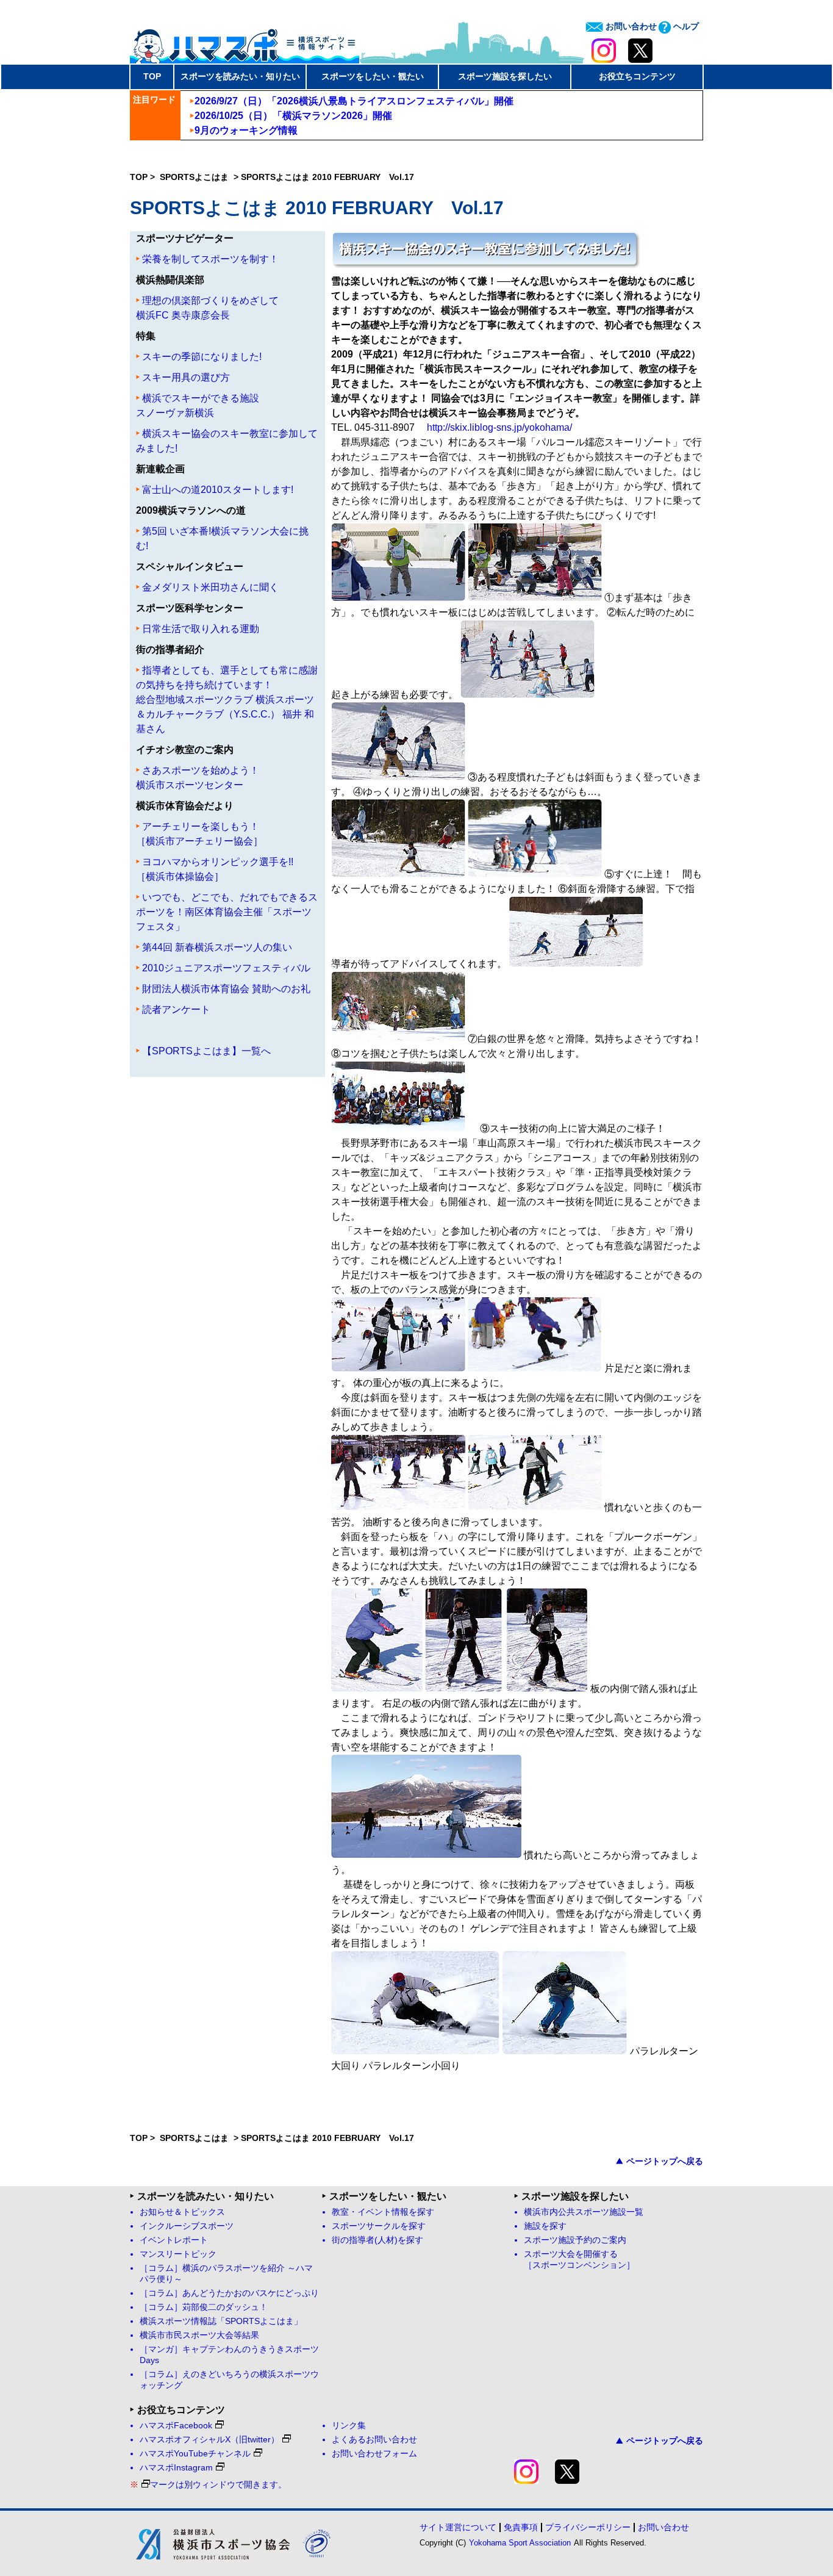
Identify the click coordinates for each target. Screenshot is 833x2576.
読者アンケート (176, 1009)
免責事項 (521, 2527)
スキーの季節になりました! (202, 357)
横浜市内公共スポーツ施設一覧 (584, 2212)
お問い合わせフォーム (374, 2454)
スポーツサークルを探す (379, 2226)
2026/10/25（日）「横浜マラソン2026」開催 (293, 116)
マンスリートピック (178, 2254)
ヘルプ (685, 26)
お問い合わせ (630, 26)
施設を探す (545, 2226)
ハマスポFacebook (176, 2426)
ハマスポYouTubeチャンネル (195, 2454)
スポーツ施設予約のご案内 (575, 2240)
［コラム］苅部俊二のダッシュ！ (204, 2307)
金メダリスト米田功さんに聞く (210, 587)
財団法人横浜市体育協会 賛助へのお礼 (226, 989)
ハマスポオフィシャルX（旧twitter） (209, 2440)
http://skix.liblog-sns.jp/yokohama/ (499, 427)
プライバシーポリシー (588, 2527)
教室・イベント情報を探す (383, 2212)
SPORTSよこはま (195, 177)
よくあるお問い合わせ (374, 2440)
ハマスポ (245, 42)
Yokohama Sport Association (520, 2543)
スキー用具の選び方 (186, 377)
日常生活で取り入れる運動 (201, 629)
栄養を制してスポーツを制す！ (210, 259)
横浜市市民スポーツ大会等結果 (199, 2335)
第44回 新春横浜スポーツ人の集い (217, 947)
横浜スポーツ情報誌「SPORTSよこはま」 (221, 2321)
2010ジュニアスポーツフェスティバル (226, 968)
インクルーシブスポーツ (187, 2226)
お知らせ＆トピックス (182, 2212)
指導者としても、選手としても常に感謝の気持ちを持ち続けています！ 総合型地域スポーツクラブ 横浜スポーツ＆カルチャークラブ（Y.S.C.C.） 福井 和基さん (227, 700)
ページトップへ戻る (665, 2161)
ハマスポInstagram (176, 2468)
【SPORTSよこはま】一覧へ (206, 1051)
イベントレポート (174, 2240)
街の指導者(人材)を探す (377, 2240)
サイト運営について (458, 2527)
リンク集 (349, 2426)
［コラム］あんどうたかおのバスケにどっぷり (229, 2293)
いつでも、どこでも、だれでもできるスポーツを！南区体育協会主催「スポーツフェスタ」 (227, 912)
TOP (152, 76)
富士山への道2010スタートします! (218, 490)
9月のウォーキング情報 (246, 130)
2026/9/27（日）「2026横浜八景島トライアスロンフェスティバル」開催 (354, 101)
